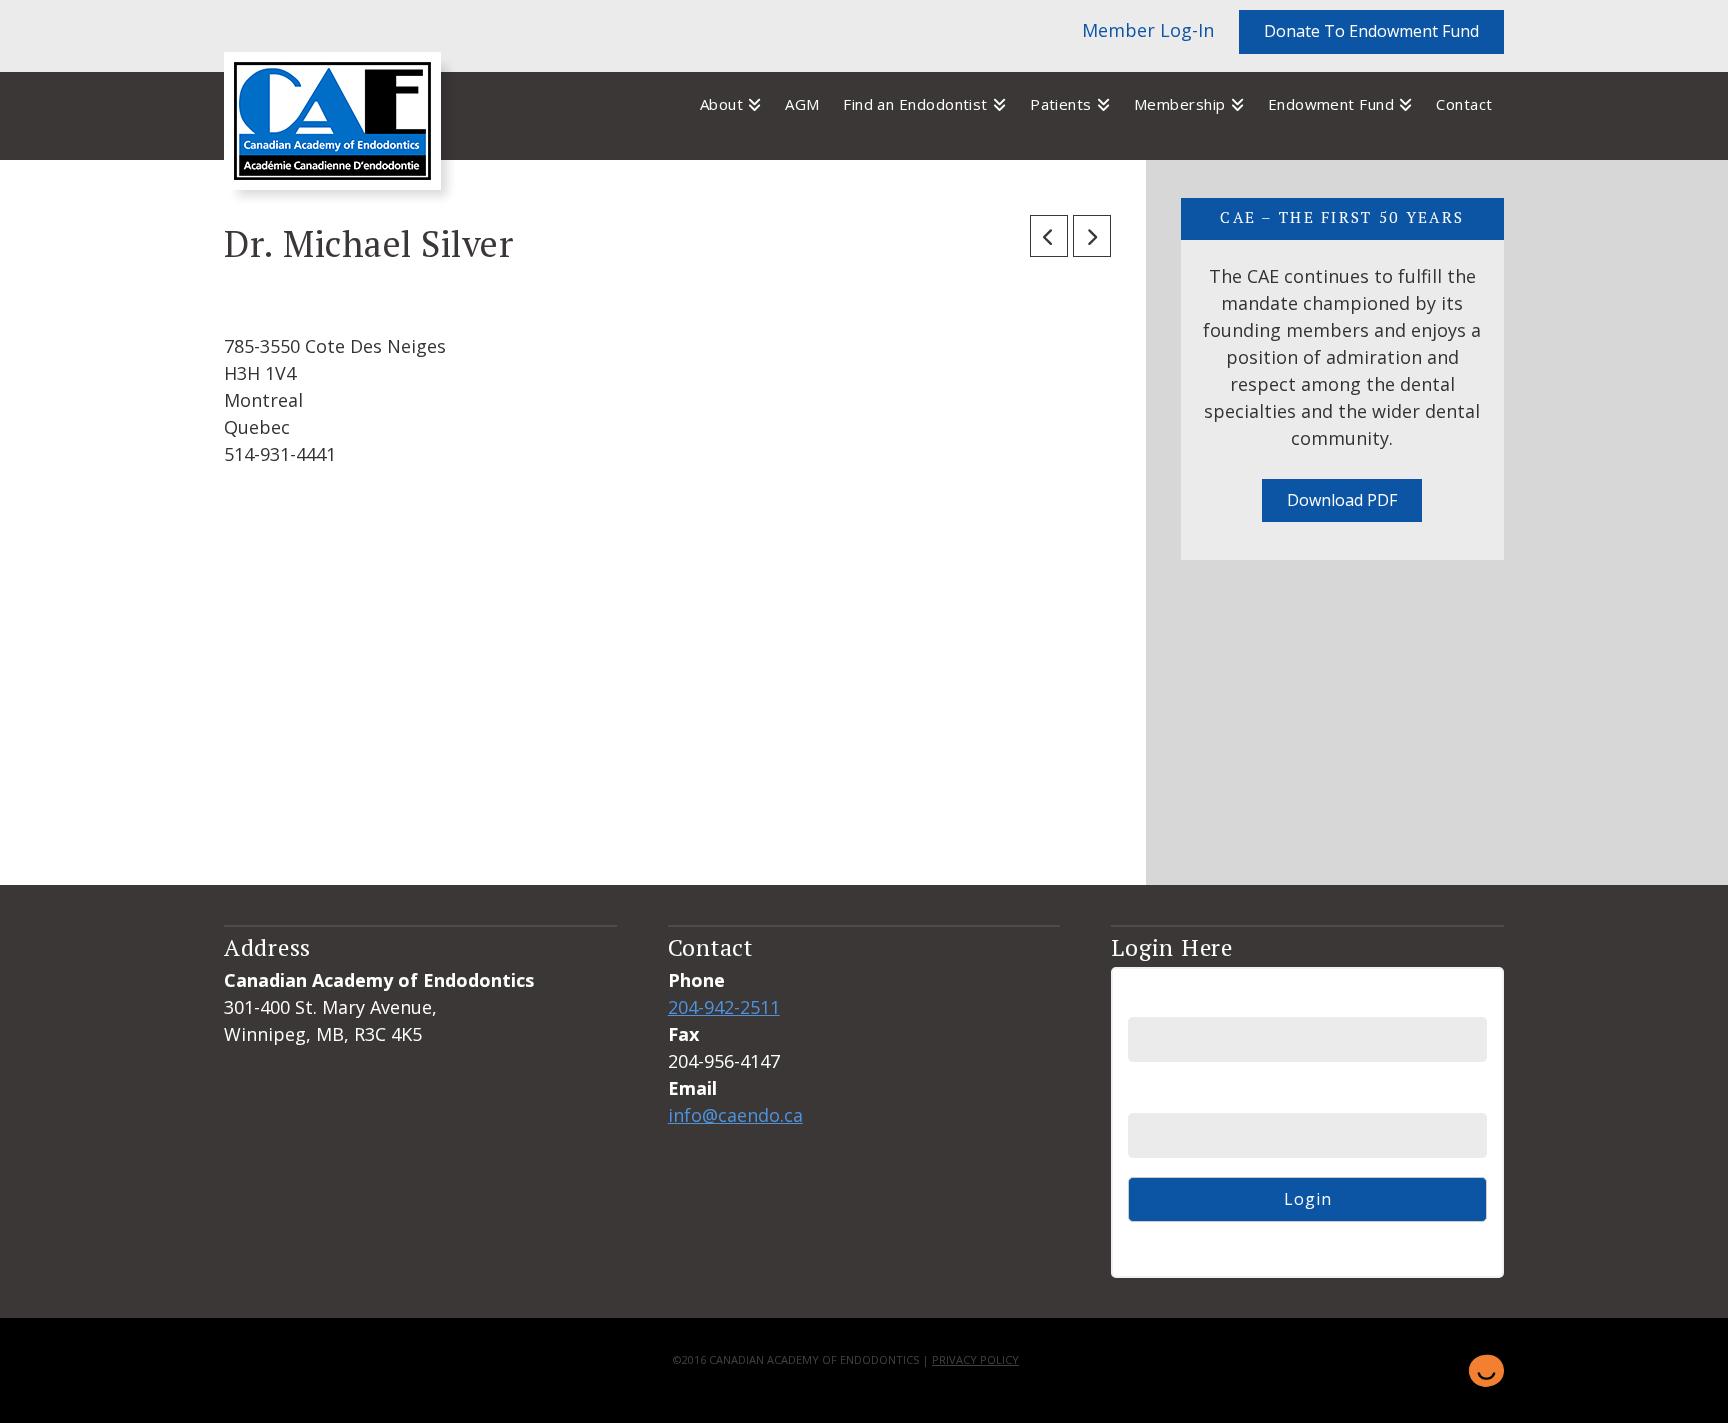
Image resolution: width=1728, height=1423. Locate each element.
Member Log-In (1148, 30)
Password (1167, 1097)
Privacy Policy (975, 1359)
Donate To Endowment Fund (1371, 31)
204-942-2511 (724, 1007)
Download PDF (1342, 500)
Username (1169, 1000)
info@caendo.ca (735, 1115)
